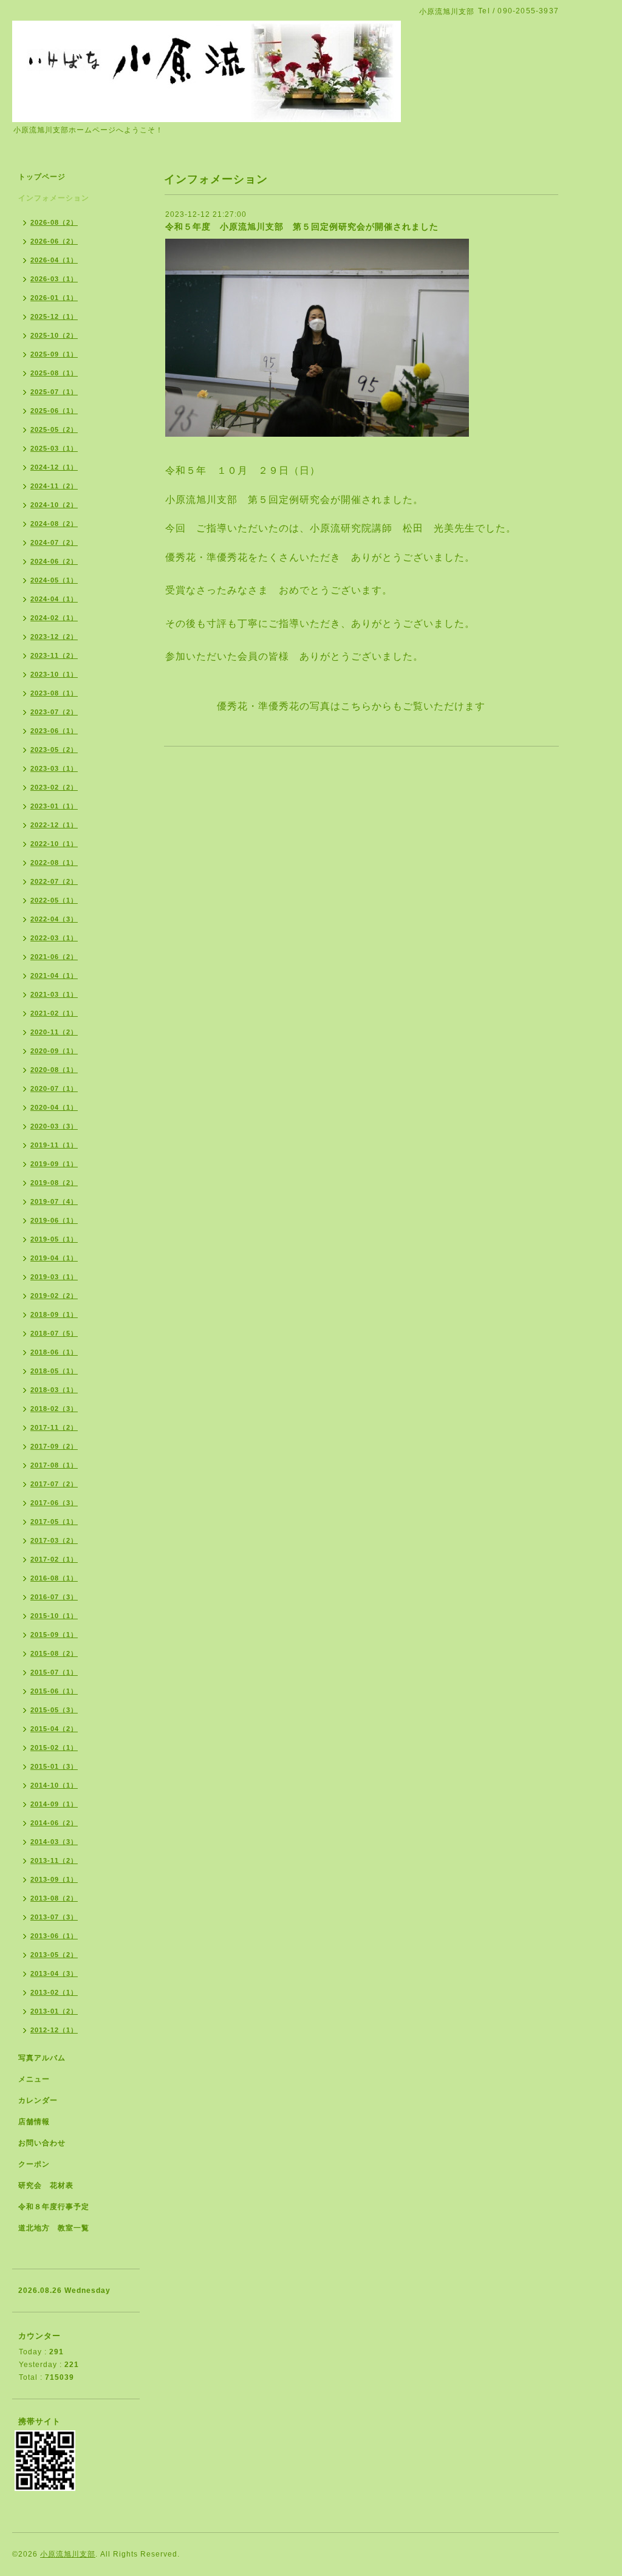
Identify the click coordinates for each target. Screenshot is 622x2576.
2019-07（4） (54, 1201)
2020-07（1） (54, 1088)
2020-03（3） (54, 1126)
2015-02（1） (54, 1748)
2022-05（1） (54, 900)
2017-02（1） (54, 1559)
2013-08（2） (54, 1898)
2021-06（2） (54, 957)
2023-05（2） (54, 750)
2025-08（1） (54, 373)
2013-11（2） (54, 1860)
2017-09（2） (54, 1446)
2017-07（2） (54, 1484)
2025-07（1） (54, 392)
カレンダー (38, 2100)
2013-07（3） (54, 1917)
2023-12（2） (54, 637)
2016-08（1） (54, 1578)
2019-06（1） (54, 1220)
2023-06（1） (54, 731)
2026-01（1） (54, 298)
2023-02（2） (54, 787)
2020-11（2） (54, 1032)
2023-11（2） (54, 655)
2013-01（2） (54, 2011)
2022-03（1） (54, 938)
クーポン (34, 2164)
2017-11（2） (54, 1427)
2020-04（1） (54, 1107)
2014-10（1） (54, 1785)
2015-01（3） (54, 1766)
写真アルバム (42, 2058)
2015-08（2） (54, 1653)
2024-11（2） (54, 486)
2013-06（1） (54, 1936)
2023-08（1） (54, 693)
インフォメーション (54, 198)
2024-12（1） (54, 467)
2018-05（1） (54, 1371)
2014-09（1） (54, 1804)
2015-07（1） (54, 1672)
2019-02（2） (54, 1296)
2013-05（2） (54, 1955)
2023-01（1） (54, 806)
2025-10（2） (54, 335)
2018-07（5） (54, 1333)
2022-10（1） (54, 844)
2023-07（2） (54, 712)
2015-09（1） (54, 1635)
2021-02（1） (54, 1013)
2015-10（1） (54, 1616)
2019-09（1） (54, 1164)
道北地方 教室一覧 (54, 2228)
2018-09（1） (54, 1314)
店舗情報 (34, 2122)
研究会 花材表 (46, 2185)
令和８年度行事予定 (54, 2207)
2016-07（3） (54, 1597)
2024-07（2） (54, 542)
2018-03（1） (54, 1390)
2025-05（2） (54, 429)
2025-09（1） (54, 354)
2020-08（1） (54, 1070)
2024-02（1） (54, 618)
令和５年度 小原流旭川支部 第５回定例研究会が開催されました (302, 227)
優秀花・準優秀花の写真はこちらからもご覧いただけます (351, 706)
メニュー (34, 2079)
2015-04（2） (54, 1729)
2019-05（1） (54, 1239)
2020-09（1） (54, 1051)
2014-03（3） (54, 1842)
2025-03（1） (54, 448)
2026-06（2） (54, 241)
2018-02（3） (54, 1409)
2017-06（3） (54, 1503)
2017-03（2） (54, 1540)
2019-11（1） (54, 1145)
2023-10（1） (54, 674)
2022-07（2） (54, 881)
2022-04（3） (54, 919)
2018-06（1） (54, 1352)
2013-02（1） (54, 1992)
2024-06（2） (54, 561)
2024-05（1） (54, 580)
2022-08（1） (54, 863)
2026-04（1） (54, 260)
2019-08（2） (54, 1183)
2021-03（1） (54, 994)
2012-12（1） (54, 2030)
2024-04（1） (54, 599)
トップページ (42, 177)
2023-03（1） (54, 768)
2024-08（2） (54, 524)
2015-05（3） (54, 1710)
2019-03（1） (54, 1277)
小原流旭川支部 (68, 2554)
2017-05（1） (54, 1522)
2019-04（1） (54, 1258)
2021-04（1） (54, 975)
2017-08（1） (54, 1465)
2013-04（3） (54, 1973)
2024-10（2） (54, 505)
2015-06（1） (54, 1691)
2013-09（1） (54, 1879)
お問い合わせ (42, 2143)
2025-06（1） (54, 411)
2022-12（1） (54, 825)
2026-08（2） (54, 222)
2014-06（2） (54, 1823)
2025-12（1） (54, 316)
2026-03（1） (54, 279)
